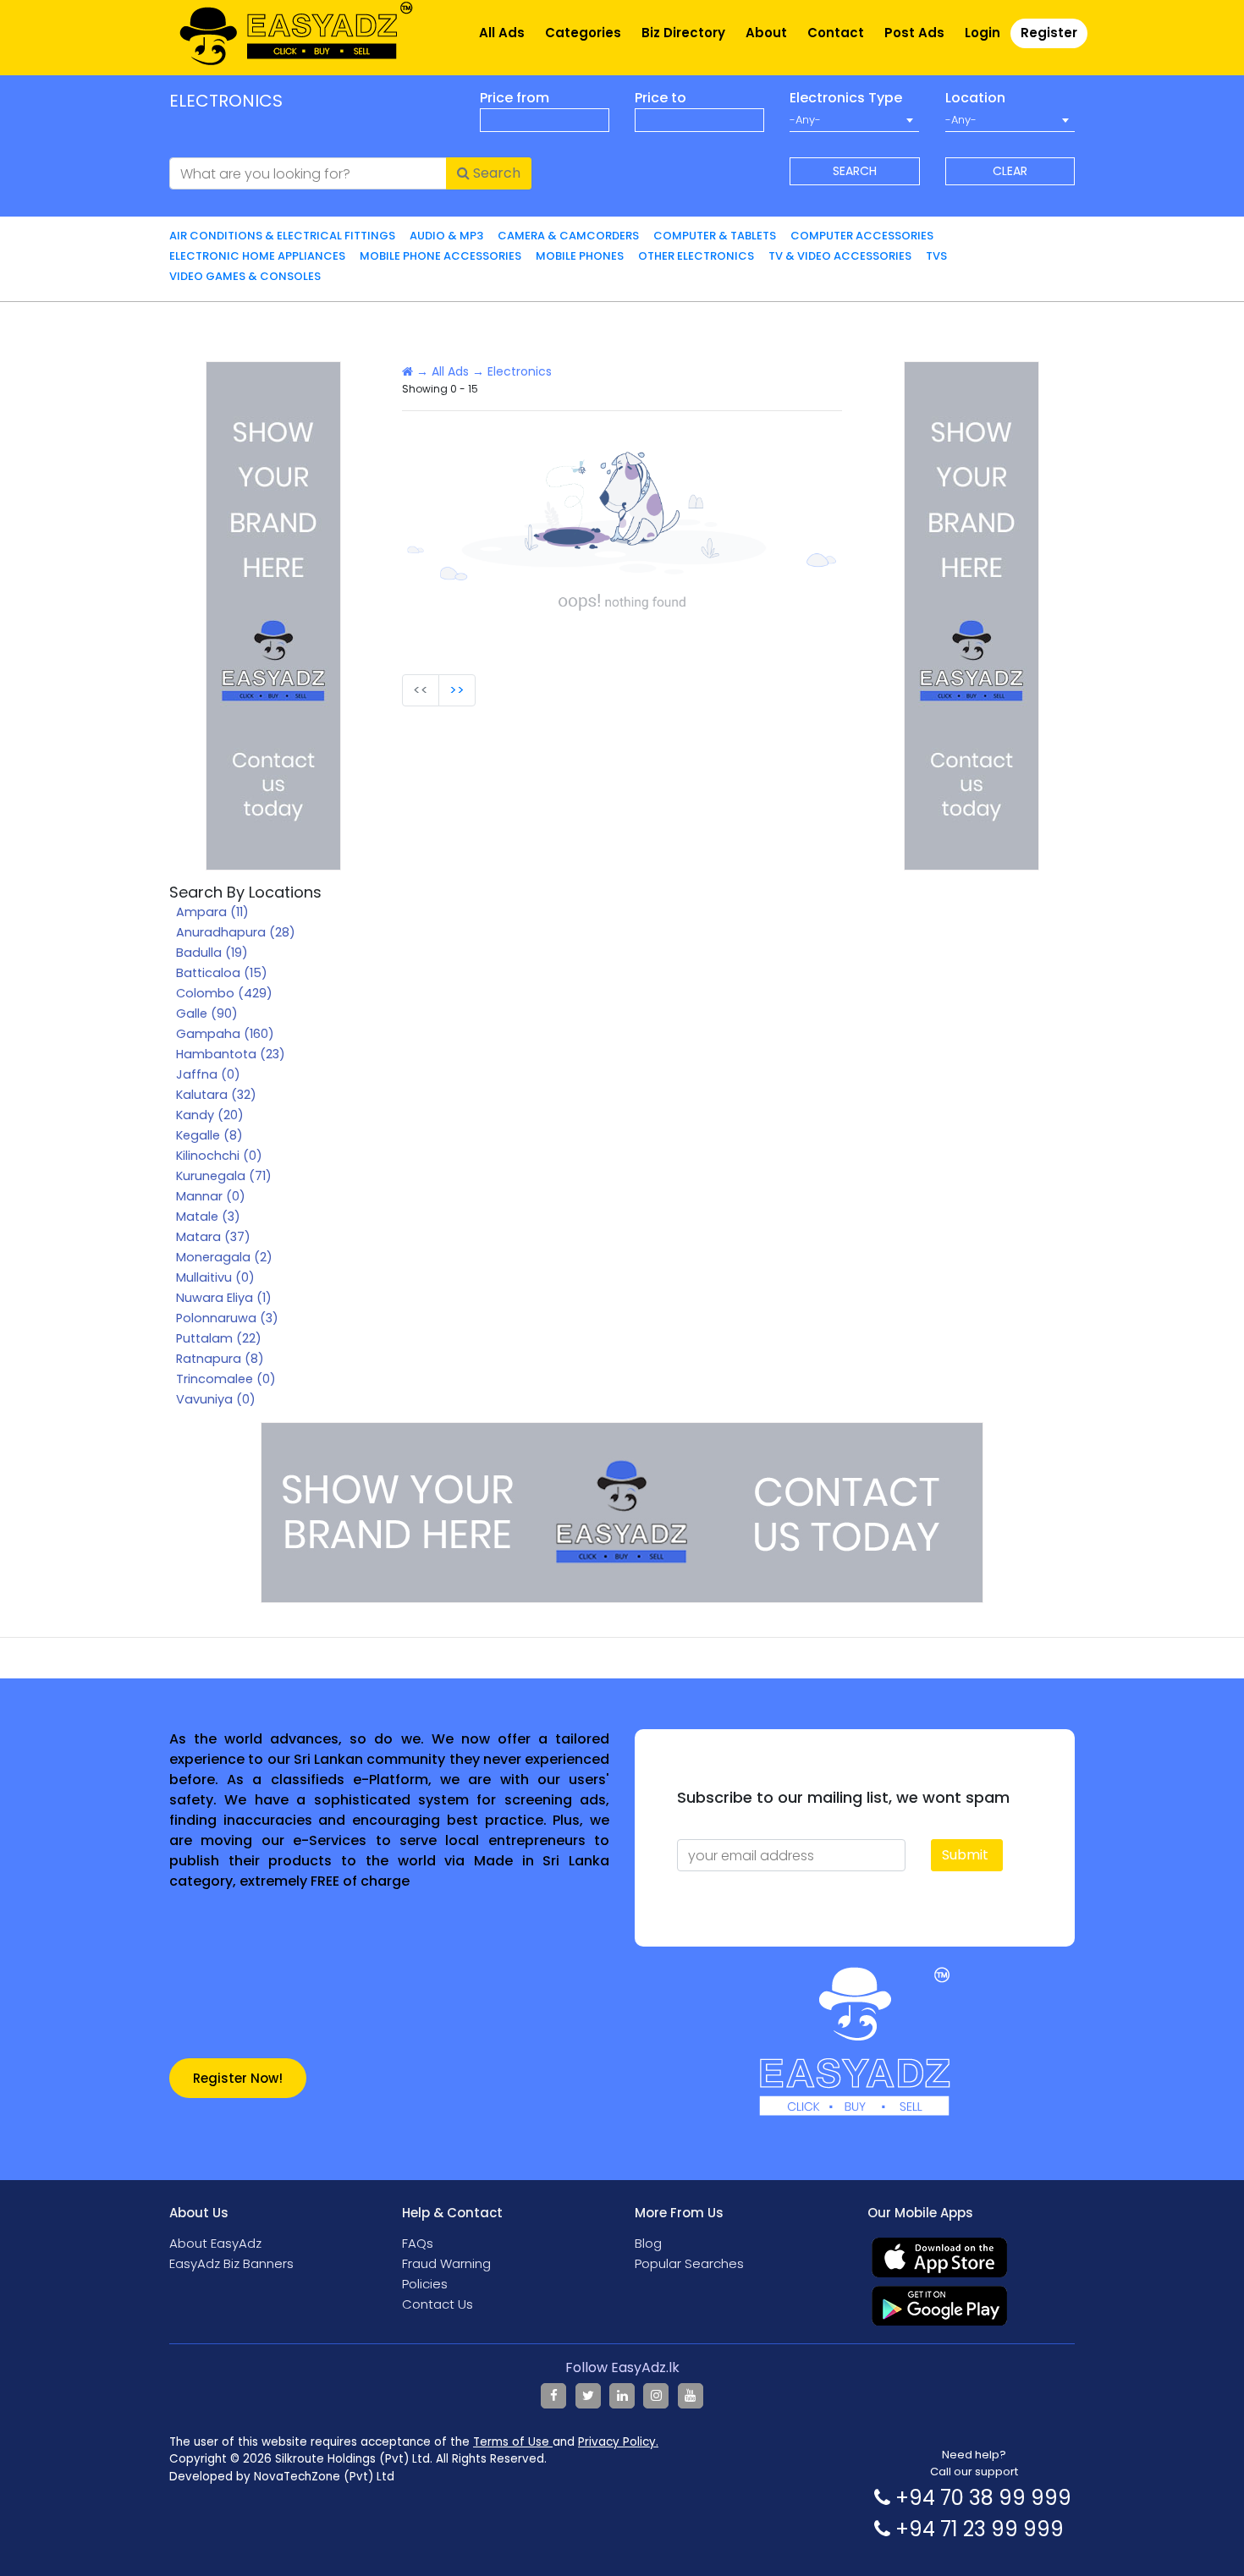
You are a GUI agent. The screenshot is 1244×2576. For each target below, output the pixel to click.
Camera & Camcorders (568, 236)
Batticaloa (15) (222, 973)
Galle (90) (207, 1013)
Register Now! (238, 2078)
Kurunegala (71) (224, 1176)
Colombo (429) (224, 993)
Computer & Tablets (715, 236)
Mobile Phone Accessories (440, 256)
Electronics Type (846, 98)
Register (1049, 33)
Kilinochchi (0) (219, 1156)
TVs (936, 256)
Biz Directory (683, 33)
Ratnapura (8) (220, 1359)
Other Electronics (696, 256)
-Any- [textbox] (805, 120)
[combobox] (854, 120)
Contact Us (438, 2304)
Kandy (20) (210, 1115)
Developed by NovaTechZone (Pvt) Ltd (282, 2477)
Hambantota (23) (231, 1054)
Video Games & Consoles (245, 276)
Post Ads (914, 33)
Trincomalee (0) (226, 1379)
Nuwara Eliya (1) (224, 1298)
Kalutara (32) (216, 1095)
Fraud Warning (446, 2263)
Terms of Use (513, 2442)
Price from (515, 98)
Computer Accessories (862, 236)
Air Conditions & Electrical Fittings (282, 236)
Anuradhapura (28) (236, 932)
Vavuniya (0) (216, 1399)
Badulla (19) (212, 953)
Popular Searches (689, 2263)
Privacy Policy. (618, 2442)
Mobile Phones (580, 256)
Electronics (520, 371)
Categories (583, 33)
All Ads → (458, 371)
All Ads (502, 33)
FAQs (418, 2243)
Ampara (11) (212, 912)
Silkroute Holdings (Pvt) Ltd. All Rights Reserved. (411, 2459)
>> (457, 690)
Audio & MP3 (446, 236)
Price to (661, 98)
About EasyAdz (215, 2243)
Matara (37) (213, 1237)
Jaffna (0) (208, 1074)
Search (495, 173)
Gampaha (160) (225, 1034)
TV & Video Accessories (840, 256)
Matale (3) (208, 1217)
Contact (836, 33)
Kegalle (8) (209, 1135)
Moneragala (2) (224, 1257)
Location (975, 98)
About (766, 33)
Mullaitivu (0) (215, 1277)
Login (983, 33)
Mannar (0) (211, 1196)
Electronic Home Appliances (257, 256)
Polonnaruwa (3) (227, 1318)
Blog (648, 2243)
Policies (425, 2284)
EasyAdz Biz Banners (231, 2263)
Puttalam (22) (219, 1338)
